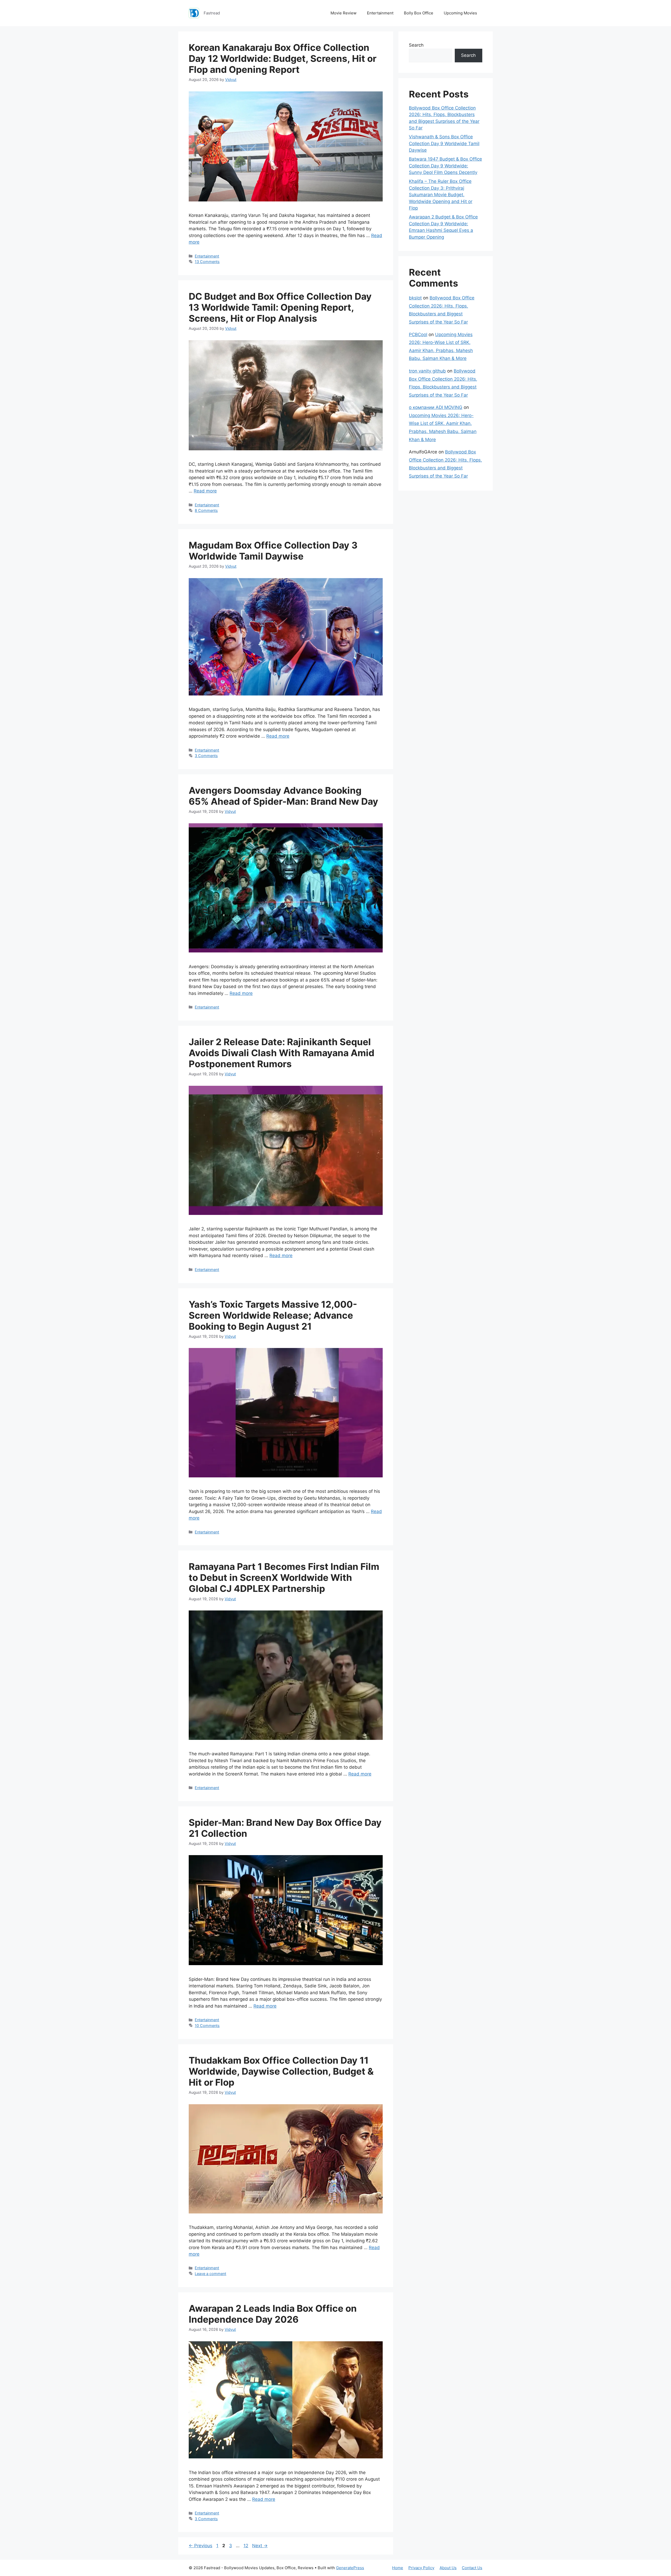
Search (416, 45)
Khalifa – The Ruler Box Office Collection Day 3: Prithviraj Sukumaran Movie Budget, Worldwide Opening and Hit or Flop (441, 195)
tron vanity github (427, 371)
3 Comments (206, 756)
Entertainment (380, 13)
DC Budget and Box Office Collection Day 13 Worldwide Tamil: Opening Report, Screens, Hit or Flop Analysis (280, 307)
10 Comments (207, 2026)
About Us (448, 2568)
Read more (205, 491)
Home (398, 2568)
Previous (201, 2546)
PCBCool (418, 335)
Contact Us (472, 2568)
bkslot (415, 298)
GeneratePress (350, 2568)
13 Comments (207, 262)
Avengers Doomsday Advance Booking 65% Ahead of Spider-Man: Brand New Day (283, 796)
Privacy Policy (421, 2568)
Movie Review (343, 13)
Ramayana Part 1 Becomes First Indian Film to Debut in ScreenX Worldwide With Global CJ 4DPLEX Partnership (284, 1577)
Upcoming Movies (460, 13)
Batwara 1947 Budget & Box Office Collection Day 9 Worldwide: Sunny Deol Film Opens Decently (445, 166)
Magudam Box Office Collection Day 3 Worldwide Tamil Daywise (273, 551)
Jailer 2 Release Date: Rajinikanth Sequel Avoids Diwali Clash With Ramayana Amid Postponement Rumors (282, 1053)
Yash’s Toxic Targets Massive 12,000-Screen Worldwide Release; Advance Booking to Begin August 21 (273, 1315)
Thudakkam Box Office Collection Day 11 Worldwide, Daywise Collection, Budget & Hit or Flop (281, 2071)
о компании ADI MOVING (436, 407)
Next (260, 2546)
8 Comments (206, 510)
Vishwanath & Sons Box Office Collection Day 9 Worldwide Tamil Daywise (444, 143)
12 (246, 2546)
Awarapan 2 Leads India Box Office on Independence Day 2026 (273, 2314)
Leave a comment (210, 2274)
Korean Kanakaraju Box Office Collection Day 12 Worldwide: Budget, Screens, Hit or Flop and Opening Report (283, 58)
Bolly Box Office (419, 13)
